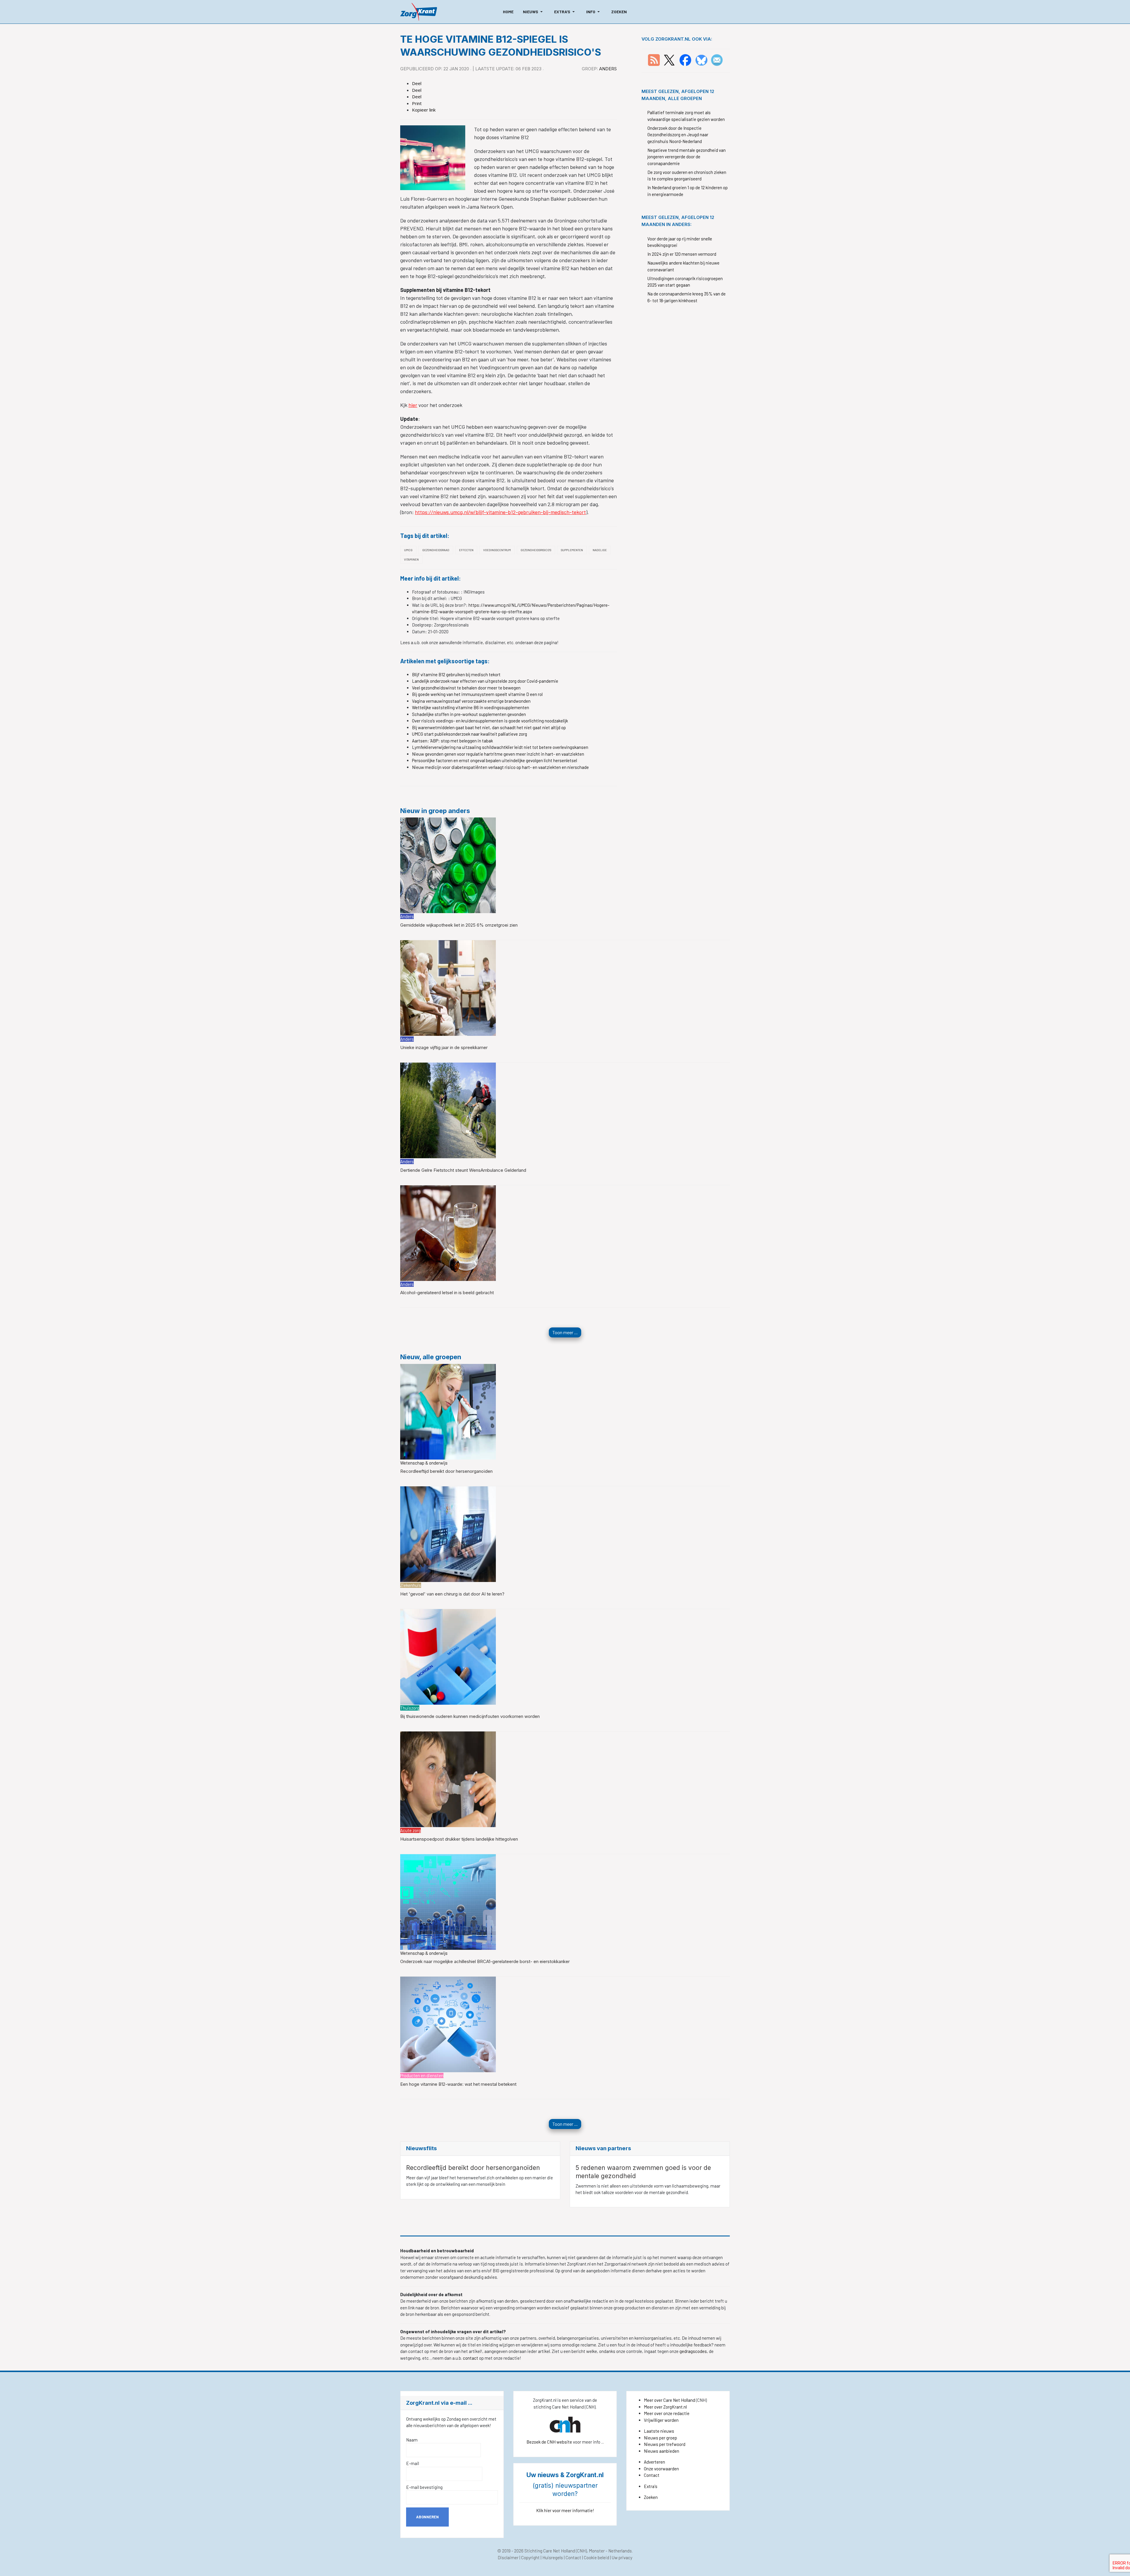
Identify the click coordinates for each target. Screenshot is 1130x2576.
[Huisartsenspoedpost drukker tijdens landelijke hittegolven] (448, 1779)
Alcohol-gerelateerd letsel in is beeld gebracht (447, 1293)
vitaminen (411, 559)
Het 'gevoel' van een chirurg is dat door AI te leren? (452, 1594)
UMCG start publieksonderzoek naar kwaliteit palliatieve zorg (470, 734)
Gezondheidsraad (436, 550)
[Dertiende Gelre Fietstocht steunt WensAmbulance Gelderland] (448, 1110)
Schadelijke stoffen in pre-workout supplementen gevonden (469, 714)
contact (471, 2358)
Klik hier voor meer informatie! (565, 2510)
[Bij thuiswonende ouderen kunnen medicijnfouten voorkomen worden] (448, 1656)
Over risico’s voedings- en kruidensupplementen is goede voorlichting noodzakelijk (490, 721)
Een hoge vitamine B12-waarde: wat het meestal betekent (458, 2084)
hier (413, 405)
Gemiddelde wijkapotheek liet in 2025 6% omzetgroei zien (459, 925)
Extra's (651, 2486)
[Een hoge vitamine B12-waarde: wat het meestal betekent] (448, 2024)
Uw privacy (622, 2557)
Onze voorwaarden (661, 2469)
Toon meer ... (565, 1332)
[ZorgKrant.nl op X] (669, 59)
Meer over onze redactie (667, 2413)
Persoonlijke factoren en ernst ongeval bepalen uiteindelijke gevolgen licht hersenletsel (495, 760)
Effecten (466, 550)
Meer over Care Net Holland (669, 2400)
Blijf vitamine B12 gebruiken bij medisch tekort (456, 674)
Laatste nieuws (659, 2431)
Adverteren (654, 2462)
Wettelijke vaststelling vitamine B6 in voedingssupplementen (471, 707)
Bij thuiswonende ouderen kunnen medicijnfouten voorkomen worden (470, 1716)
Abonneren (427, 2517)
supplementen (572, 550)
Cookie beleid (596, 2557)
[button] (534, 12)
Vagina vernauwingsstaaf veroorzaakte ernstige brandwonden (471, 701)
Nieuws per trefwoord (665, 2444)
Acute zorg (411, 1830)
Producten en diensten (422, 2075)
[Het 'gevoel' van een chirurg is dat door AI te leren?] (448, 1533)
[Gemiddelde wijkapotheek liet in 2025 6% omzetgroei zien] (448, 865)
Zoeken (651, 2497)
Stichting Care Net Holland (550, 2551)
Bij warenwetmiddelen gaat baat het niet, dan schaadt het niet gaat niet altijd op (489, 727)
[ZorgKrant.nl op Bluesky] (703, 59)
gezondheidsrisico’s (536, 550)
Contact (652, 2475)
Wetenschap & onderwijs (424, 1463)
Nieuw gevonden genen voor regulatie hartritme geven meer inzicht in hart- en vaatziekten (498, 754)
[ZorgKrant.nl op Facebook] (685, 59)
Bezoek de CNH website (549, 2442)
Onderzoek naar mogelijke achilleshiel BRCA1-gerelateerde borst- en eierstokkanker (485, 1961)
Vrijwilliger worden (661, 2420)
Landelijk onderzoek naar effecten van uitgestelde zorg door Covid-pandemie (485, 681)
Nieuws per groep (660, 2438)
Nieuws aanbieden (662, 2451)
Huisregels (553, 2557)
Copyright (530, 2557)
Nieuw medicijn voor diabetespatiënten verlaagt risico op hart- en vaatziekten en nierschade (500, 767)
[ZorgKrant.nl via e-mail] (717, 59)
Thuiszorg (410, 1708)
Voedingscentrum (497, 550)
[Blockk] (419, 12)
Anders (608, 69)
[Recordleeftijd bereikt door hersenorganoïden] (448, 1411)
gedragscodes (693, 2351)
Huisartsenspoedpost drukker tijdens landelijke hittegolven (459, 1839)
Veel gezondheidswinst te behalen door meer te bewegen (466, 688)
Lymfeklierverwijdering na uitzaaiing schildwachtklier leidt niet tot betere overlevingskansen (500, 747)
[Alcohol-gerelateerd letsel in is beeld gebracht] (448, 1232)
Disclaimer (508, 2557)
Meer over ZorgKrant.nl (665, 2407)
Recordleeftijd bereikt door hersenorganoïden (446, 1471)
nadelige (600, 550)
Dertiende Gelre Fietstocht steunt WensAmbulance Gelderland (463, 1170)
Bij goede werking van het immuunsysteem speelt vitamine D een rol (477, 694)
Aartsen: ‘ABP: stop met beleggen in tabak (452, 741)
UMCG (408, 550)
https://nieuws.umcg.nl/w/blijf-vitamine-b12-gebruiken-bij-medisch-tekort (500, 512)
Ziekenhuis (411, 1585)
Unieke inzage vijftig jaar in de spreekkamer (444, 1047)
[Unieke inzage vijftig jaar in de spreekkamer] (448, 987)
